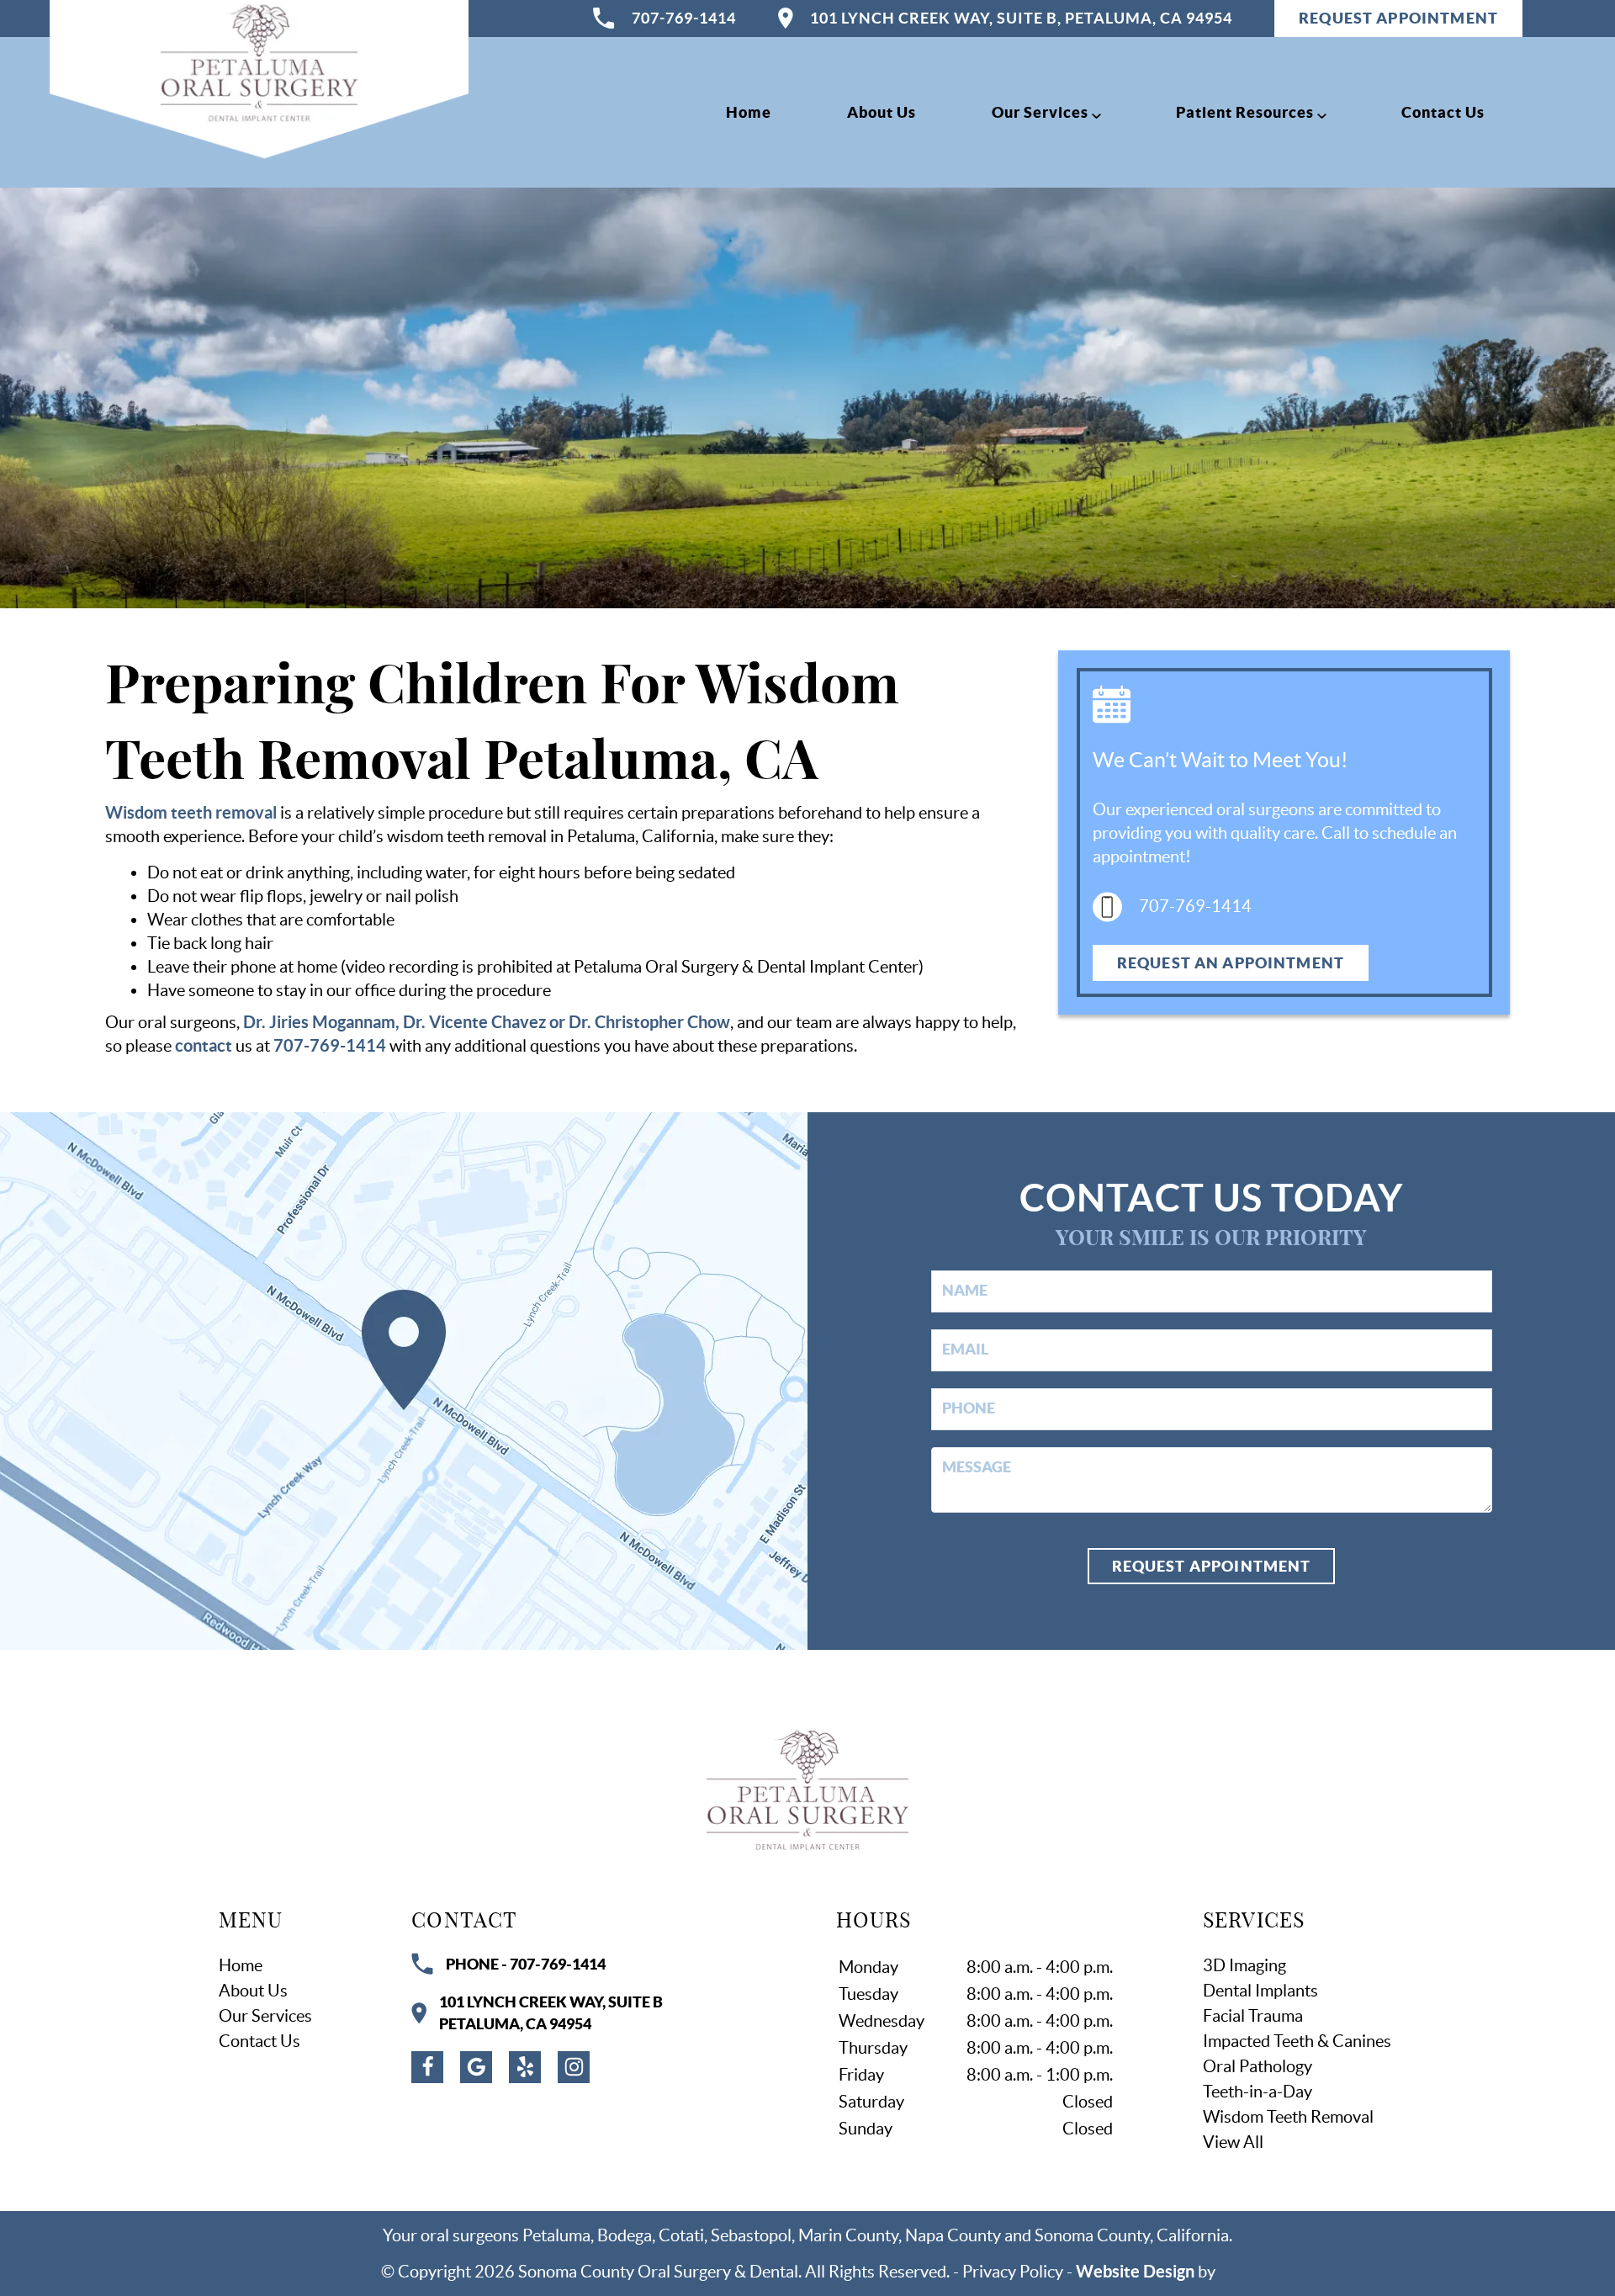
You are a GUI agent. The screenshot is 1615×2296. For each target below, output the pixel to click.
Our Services (1040, 112)
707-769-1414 (684, 18)
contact (204, 1045)
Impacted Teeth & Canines (1297, 2041)
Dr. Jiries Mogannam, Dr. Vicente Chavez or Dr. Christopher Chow (487, 1022)
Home (749, 112)
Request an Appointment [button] (1231, 963)
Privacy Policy (1013, 2272)
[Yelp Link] (525, 2067)
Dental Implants (1260, 1991)
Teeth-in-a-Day (1258, 2092)
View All (1233, 2142)
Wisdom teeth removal (191, 812)
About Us (882, 112)
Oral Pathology (1258, 2066)
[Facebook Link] (427, 2067)
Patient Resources (1245, 112)
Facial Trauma (1253, 2016)
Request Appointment (1212, 1566)
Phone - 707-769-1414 (526, 1964)
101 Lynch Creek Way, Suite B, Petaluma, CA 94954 (1021, 18)
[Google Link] (476, 2067)
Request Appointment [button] (1398, 18)
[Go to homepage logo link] (807, 1790)
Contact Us (1443, 112)
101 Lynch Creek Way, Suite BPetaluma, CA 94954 (551, 2012)
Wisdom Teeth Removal (1288, 2117)
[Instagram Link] (574, 2067)
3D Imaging (1244, 1965)
